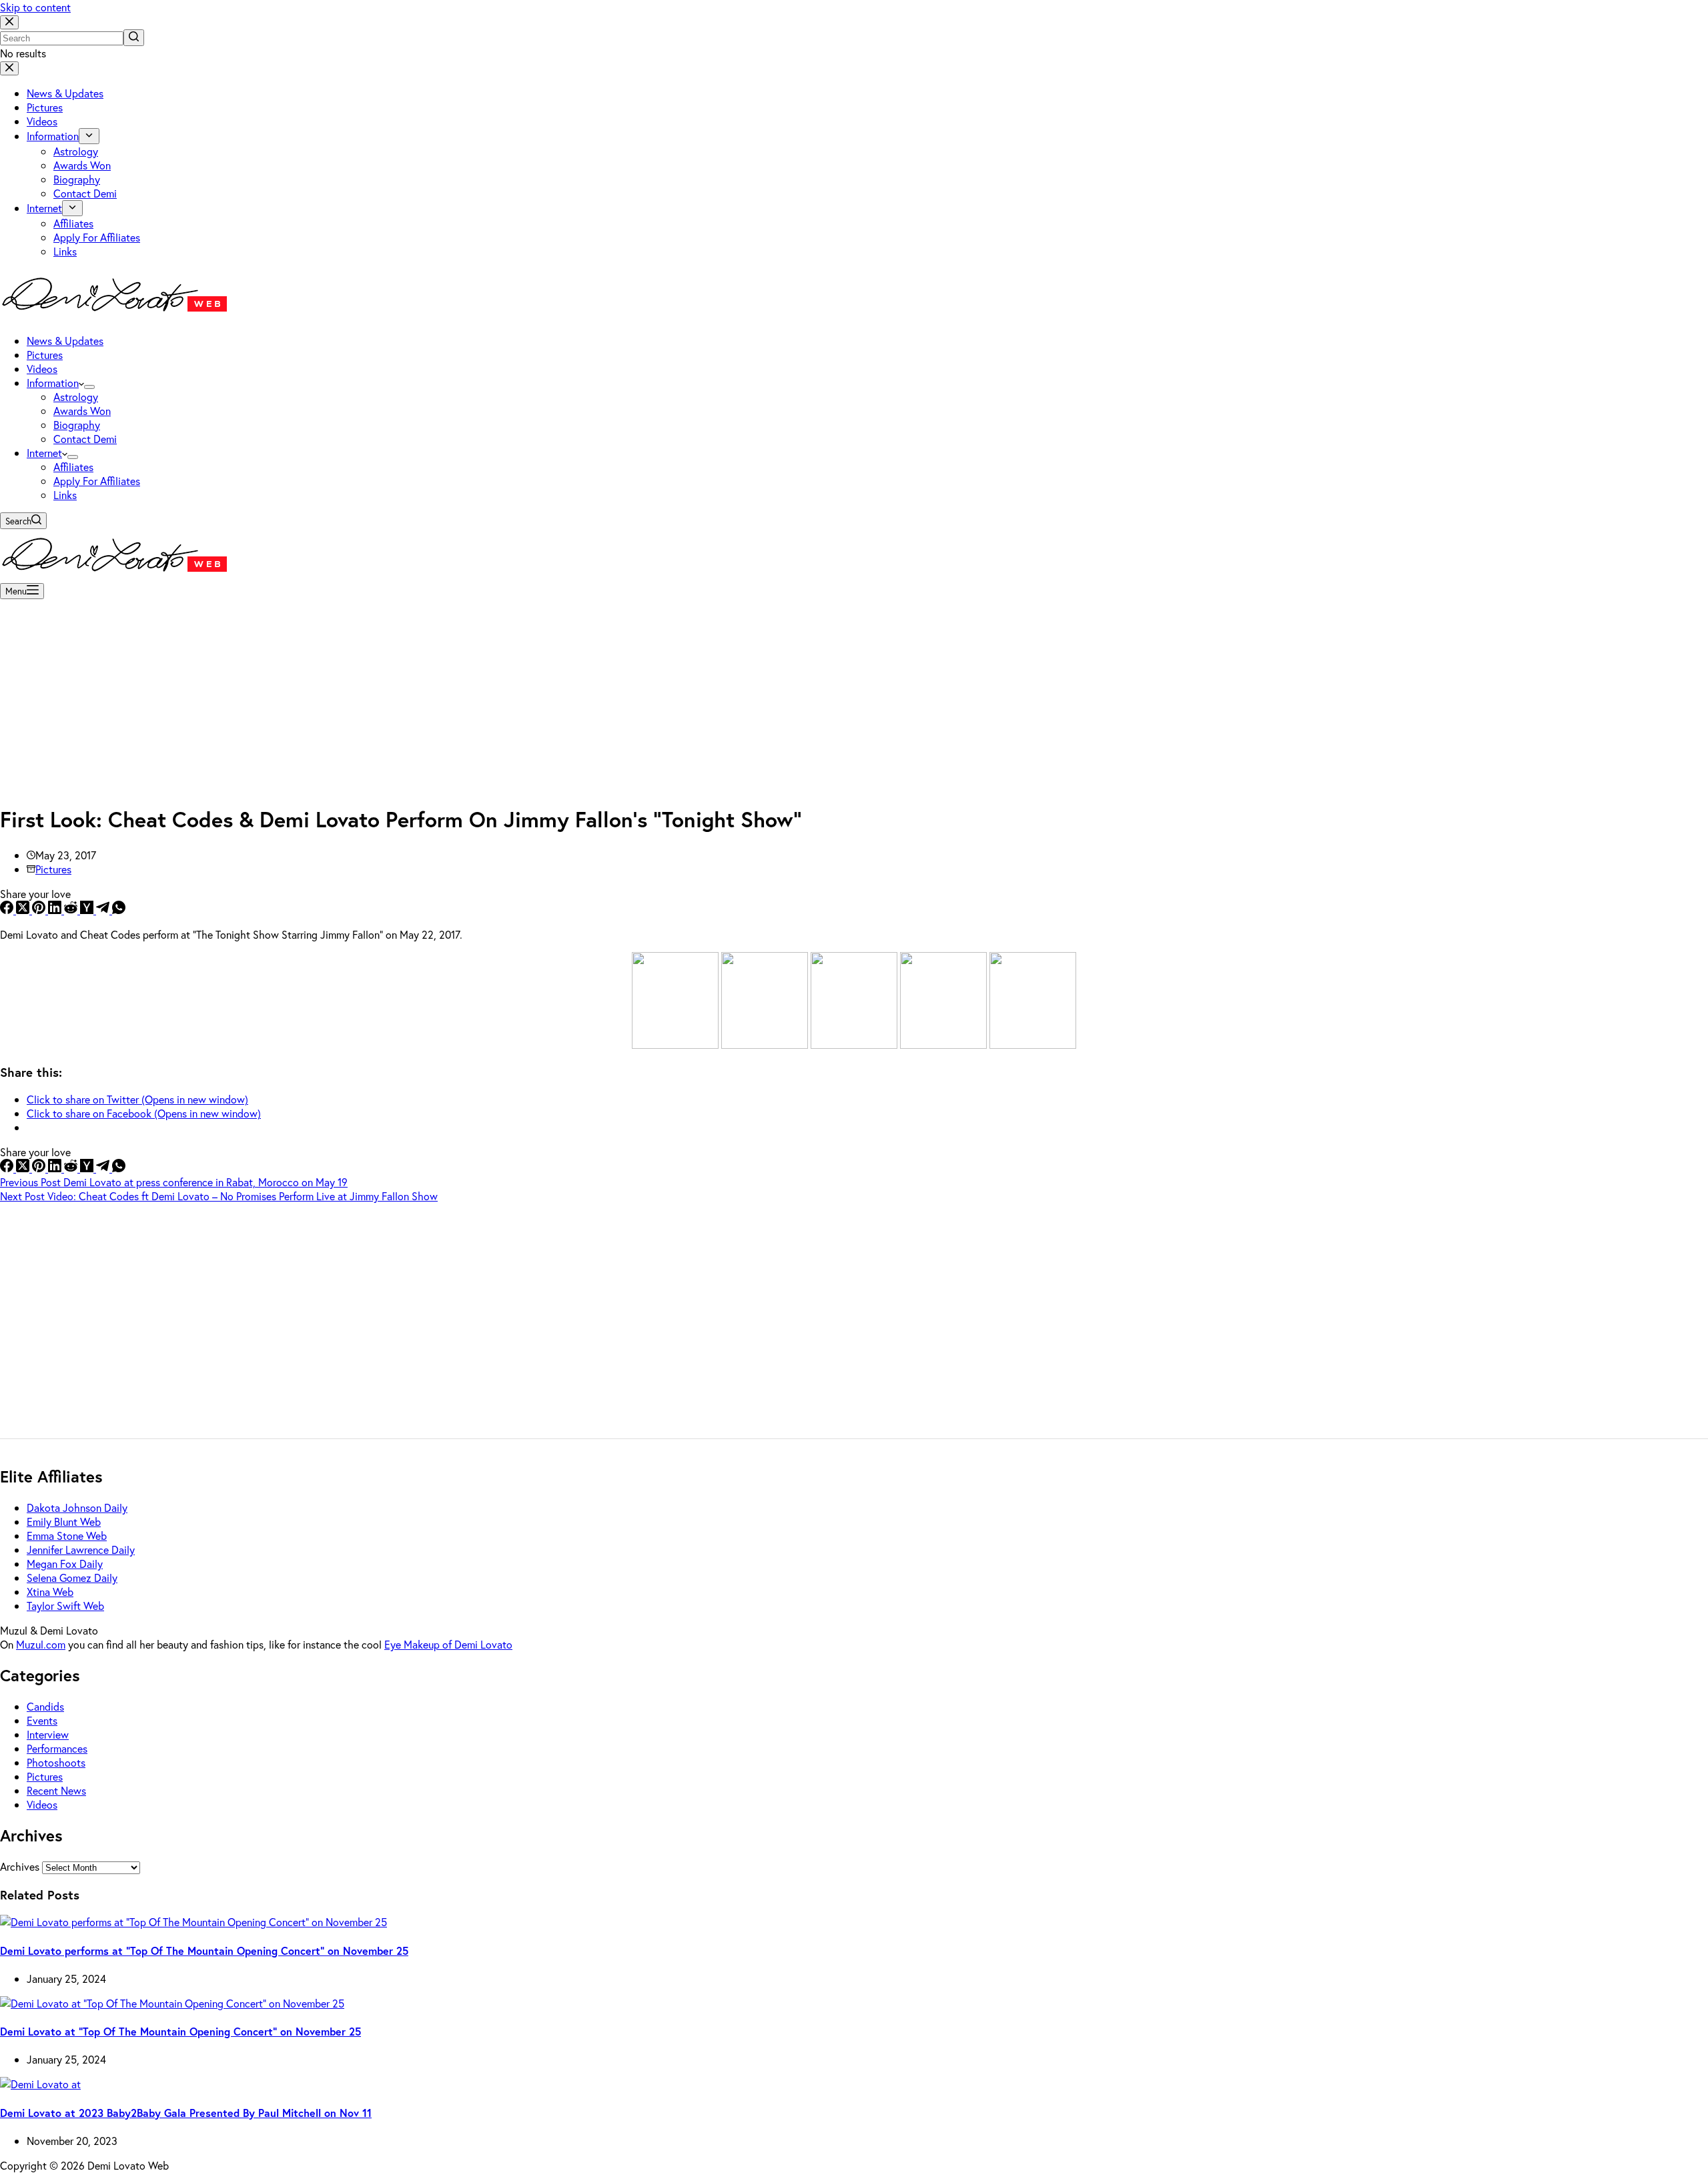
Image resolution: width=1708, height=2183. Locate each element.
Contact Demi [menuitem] (85, 193)
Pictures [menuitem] (45, 107)
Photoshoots (56, 1762)
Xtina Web (50, 1592)
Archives (20, 1866)
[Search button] (134, 38)
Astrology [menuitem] (76, 151)
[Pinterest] (40, 910)
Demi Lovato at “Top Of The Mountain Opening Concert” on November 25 (180, 2031)
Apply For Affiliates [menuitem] (97, 237)
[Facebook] (8, 910)
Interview (48, 1734)
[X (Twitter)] (24, 910)
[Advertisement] (854, 698)
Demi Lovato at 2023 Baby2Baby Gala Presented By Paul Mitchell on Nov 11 (186, 2113)
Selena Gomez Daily (72, 1578)
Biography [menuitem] (77, 179)
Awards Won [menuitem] (82, 165)
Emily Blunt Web (64, 1521)
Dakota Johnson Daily (77, 1507)
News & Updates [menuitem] (65, 93)
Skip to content (35, 7)
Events (42, 1720)
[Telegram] (104, 910)
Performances (57, 1748)
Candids (45, 1706)
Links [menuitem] (65, 251)
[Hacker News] (88, 910)
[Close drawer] (9, 68)
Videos (42, 1804)
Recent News (56, 1790)
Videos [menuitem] (42, 121)
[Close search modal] (9, 22)
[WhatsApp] (119, 910)
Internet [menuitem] (44, 208)
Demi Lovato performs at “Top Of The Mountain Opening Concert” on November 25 (204, 1950)
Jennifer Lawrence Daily (81, 1550)
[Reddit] (72, 910)
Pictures (53, 869)
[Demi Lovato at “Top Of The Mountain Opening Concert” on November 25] (172, 2003)
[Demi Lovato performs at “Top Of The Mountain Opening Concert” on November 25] (193, 1922)
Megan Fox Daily (65, 1564)
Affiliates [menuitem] (73, 223)
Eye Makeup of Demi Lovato (448, 1644)
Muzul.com (41, 1644)
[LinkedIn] (56, 910)
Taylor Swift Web (65, 1606)
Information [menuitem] (53, 136)
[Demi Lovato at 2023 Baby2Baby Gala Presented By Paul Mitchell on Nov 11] (40, 2084)
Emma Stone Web (67, 1536)
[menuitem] (89, 136)
